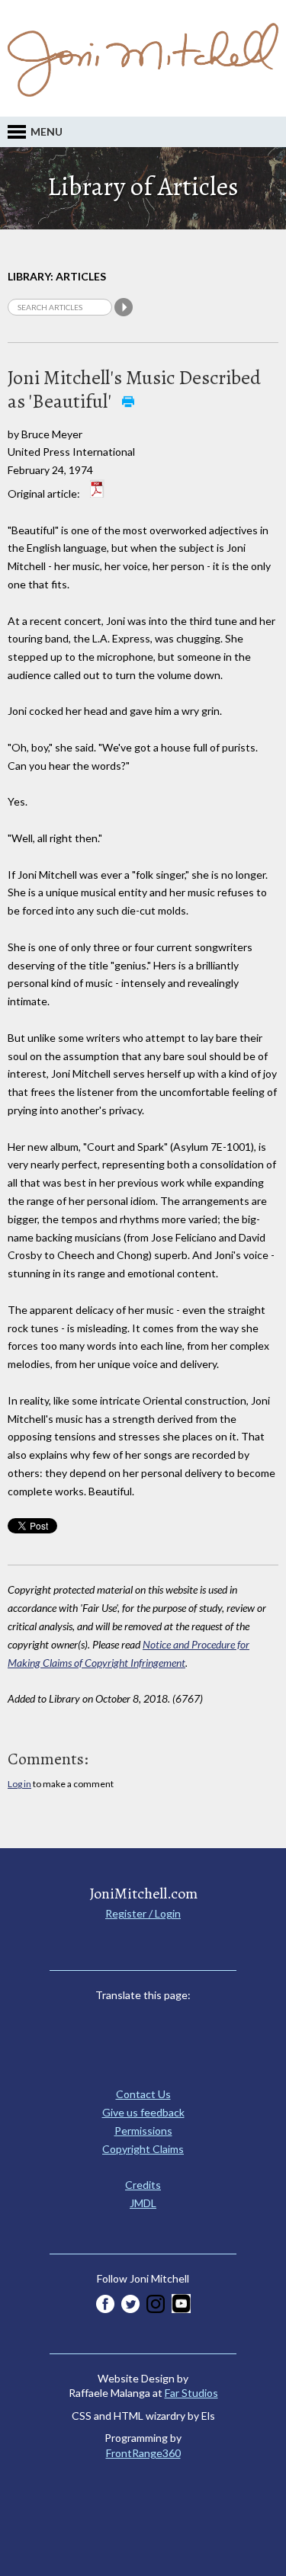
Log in (19, 1784)
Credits (143, 2185)
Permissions (143, 2131)
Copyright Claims (143, 2149)
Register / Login (143, 1913)
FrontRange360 (143, 2453)
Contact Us (143, 2094)
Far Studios (191, 2393)
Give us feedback (143, 2112)
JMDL (143, 2203)
